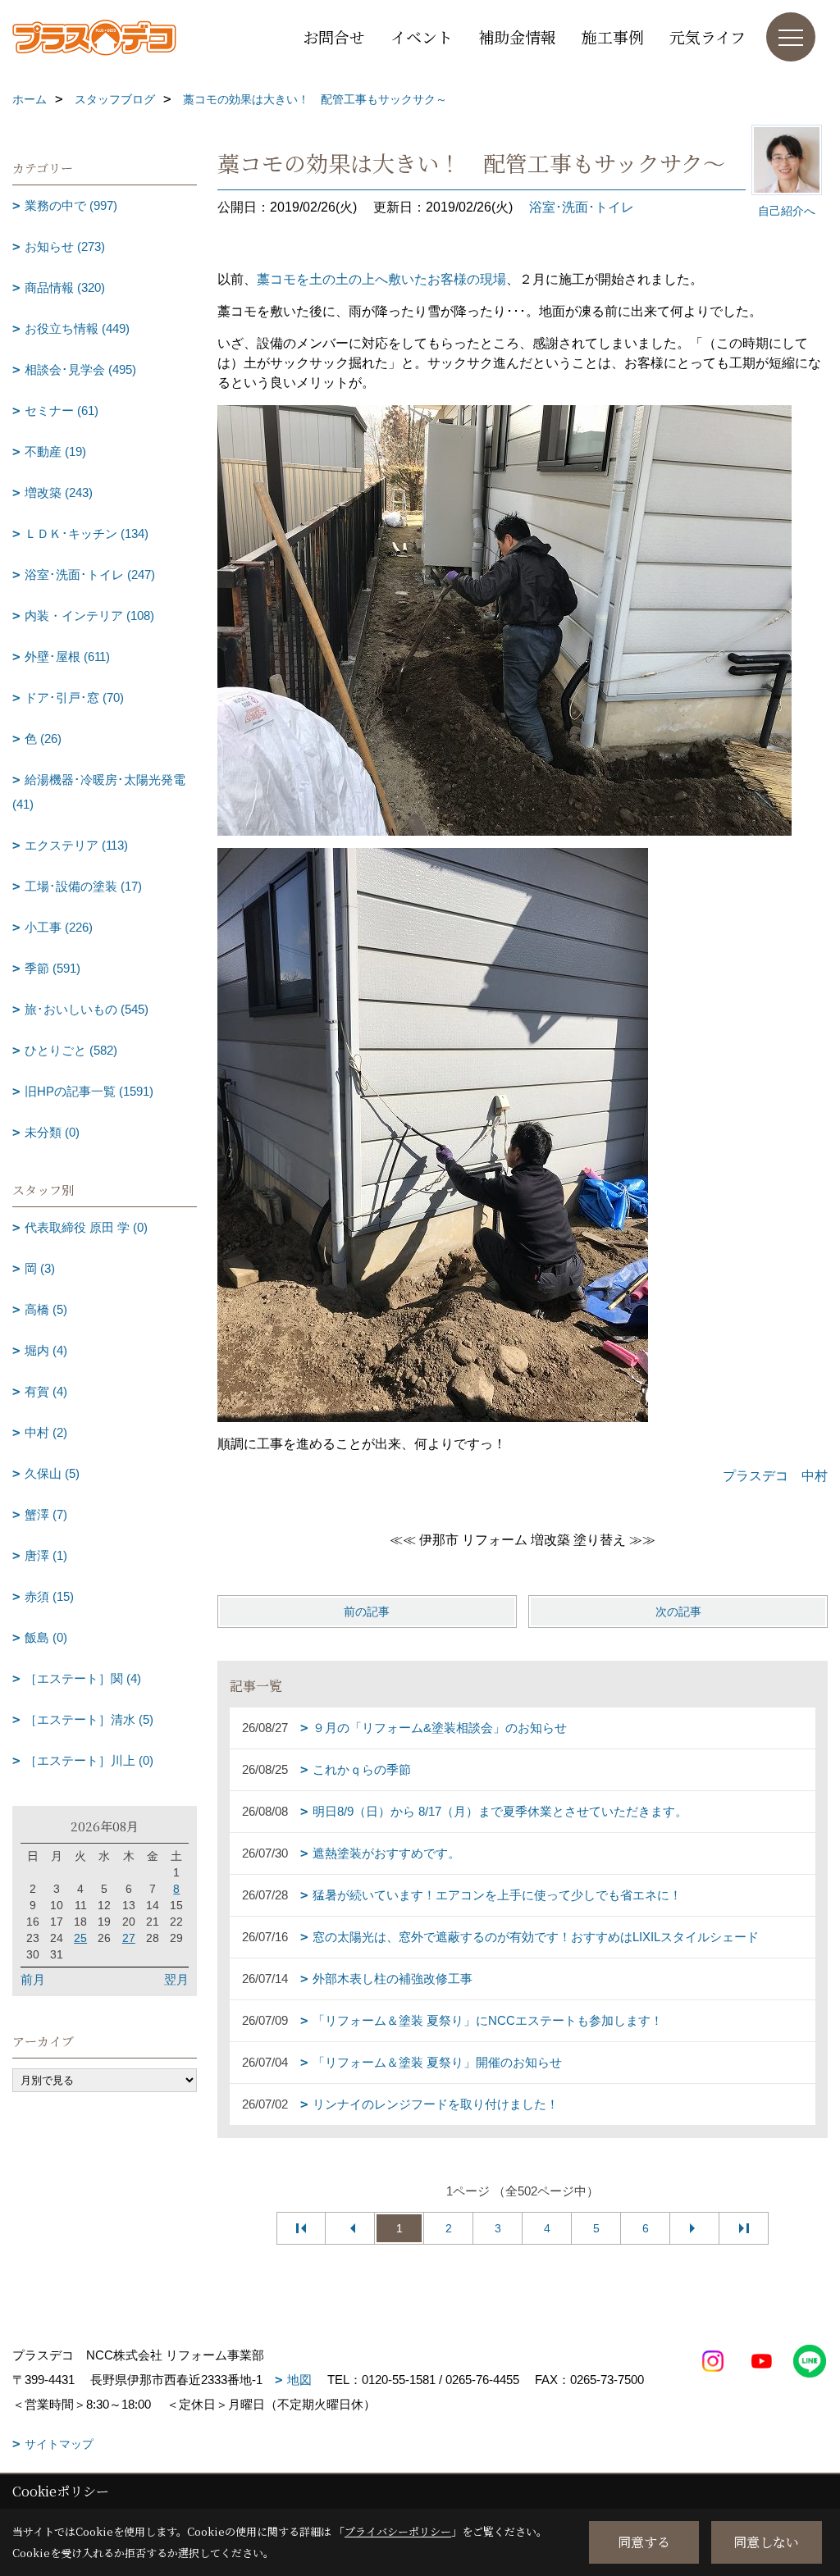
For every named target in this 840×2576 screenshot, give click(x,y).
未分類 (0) (52, 1132)
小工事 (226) (59, 927)
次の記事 (678, 1612)
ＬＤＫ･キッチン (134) (87, 533)
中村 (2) (46, 1432)
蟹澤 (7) (46, 1514)
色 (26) (43, 739)
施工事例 (613, 36)
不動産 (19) (55, 451)
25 (80, 1938)
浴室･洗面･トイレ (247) (90, 574)
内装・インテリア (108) (89, 616)
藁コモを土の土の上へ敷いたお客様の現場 (381, 279)
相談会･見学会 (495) (80, 369)
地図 (299, 2380)
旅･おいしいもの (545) (87, 1009)
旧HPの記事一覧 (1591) (89, 1091)
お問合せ (334, 36)
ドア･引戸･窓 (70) (74, 698)
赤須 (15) (49, 1596)
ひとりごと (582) (71, 1050)
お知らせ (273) (65, 246)
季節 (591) (52, 968)
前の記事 (367, 1612)
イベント (422, 36)
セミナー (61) (62, 410)
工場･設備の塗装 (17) (83, 886)
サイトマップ (59, 2444)
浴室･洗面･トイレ (582, 207)
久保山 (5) (52, 1473)
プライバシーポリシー (398, 2531)
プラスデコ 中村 (775, 1476)
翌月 (176, 1979)
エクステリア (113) (76, 845)
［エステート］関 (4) (83, 1678)
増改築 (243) (59, 492)
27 (129, 1938)
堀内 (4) (46, 1350)
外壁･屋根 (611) (67, 657)
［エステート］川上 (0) (89, 1760)
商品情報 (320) (65, 287)
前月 (33, 1979)
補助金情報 (517, 36)
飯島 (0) (46, 1637)
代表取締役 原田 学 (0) (86, 1227)
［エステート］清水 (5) (89, 1719)
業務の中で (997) (71, 205)
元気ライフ (708, 36)
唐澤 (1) (46, 1555)
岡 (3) (40, 1268)
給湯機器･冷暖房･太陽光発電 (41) (99, 792)
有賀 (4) (46, 1391)
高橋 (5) (46, 1309)
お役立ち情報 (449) (77, 328)
